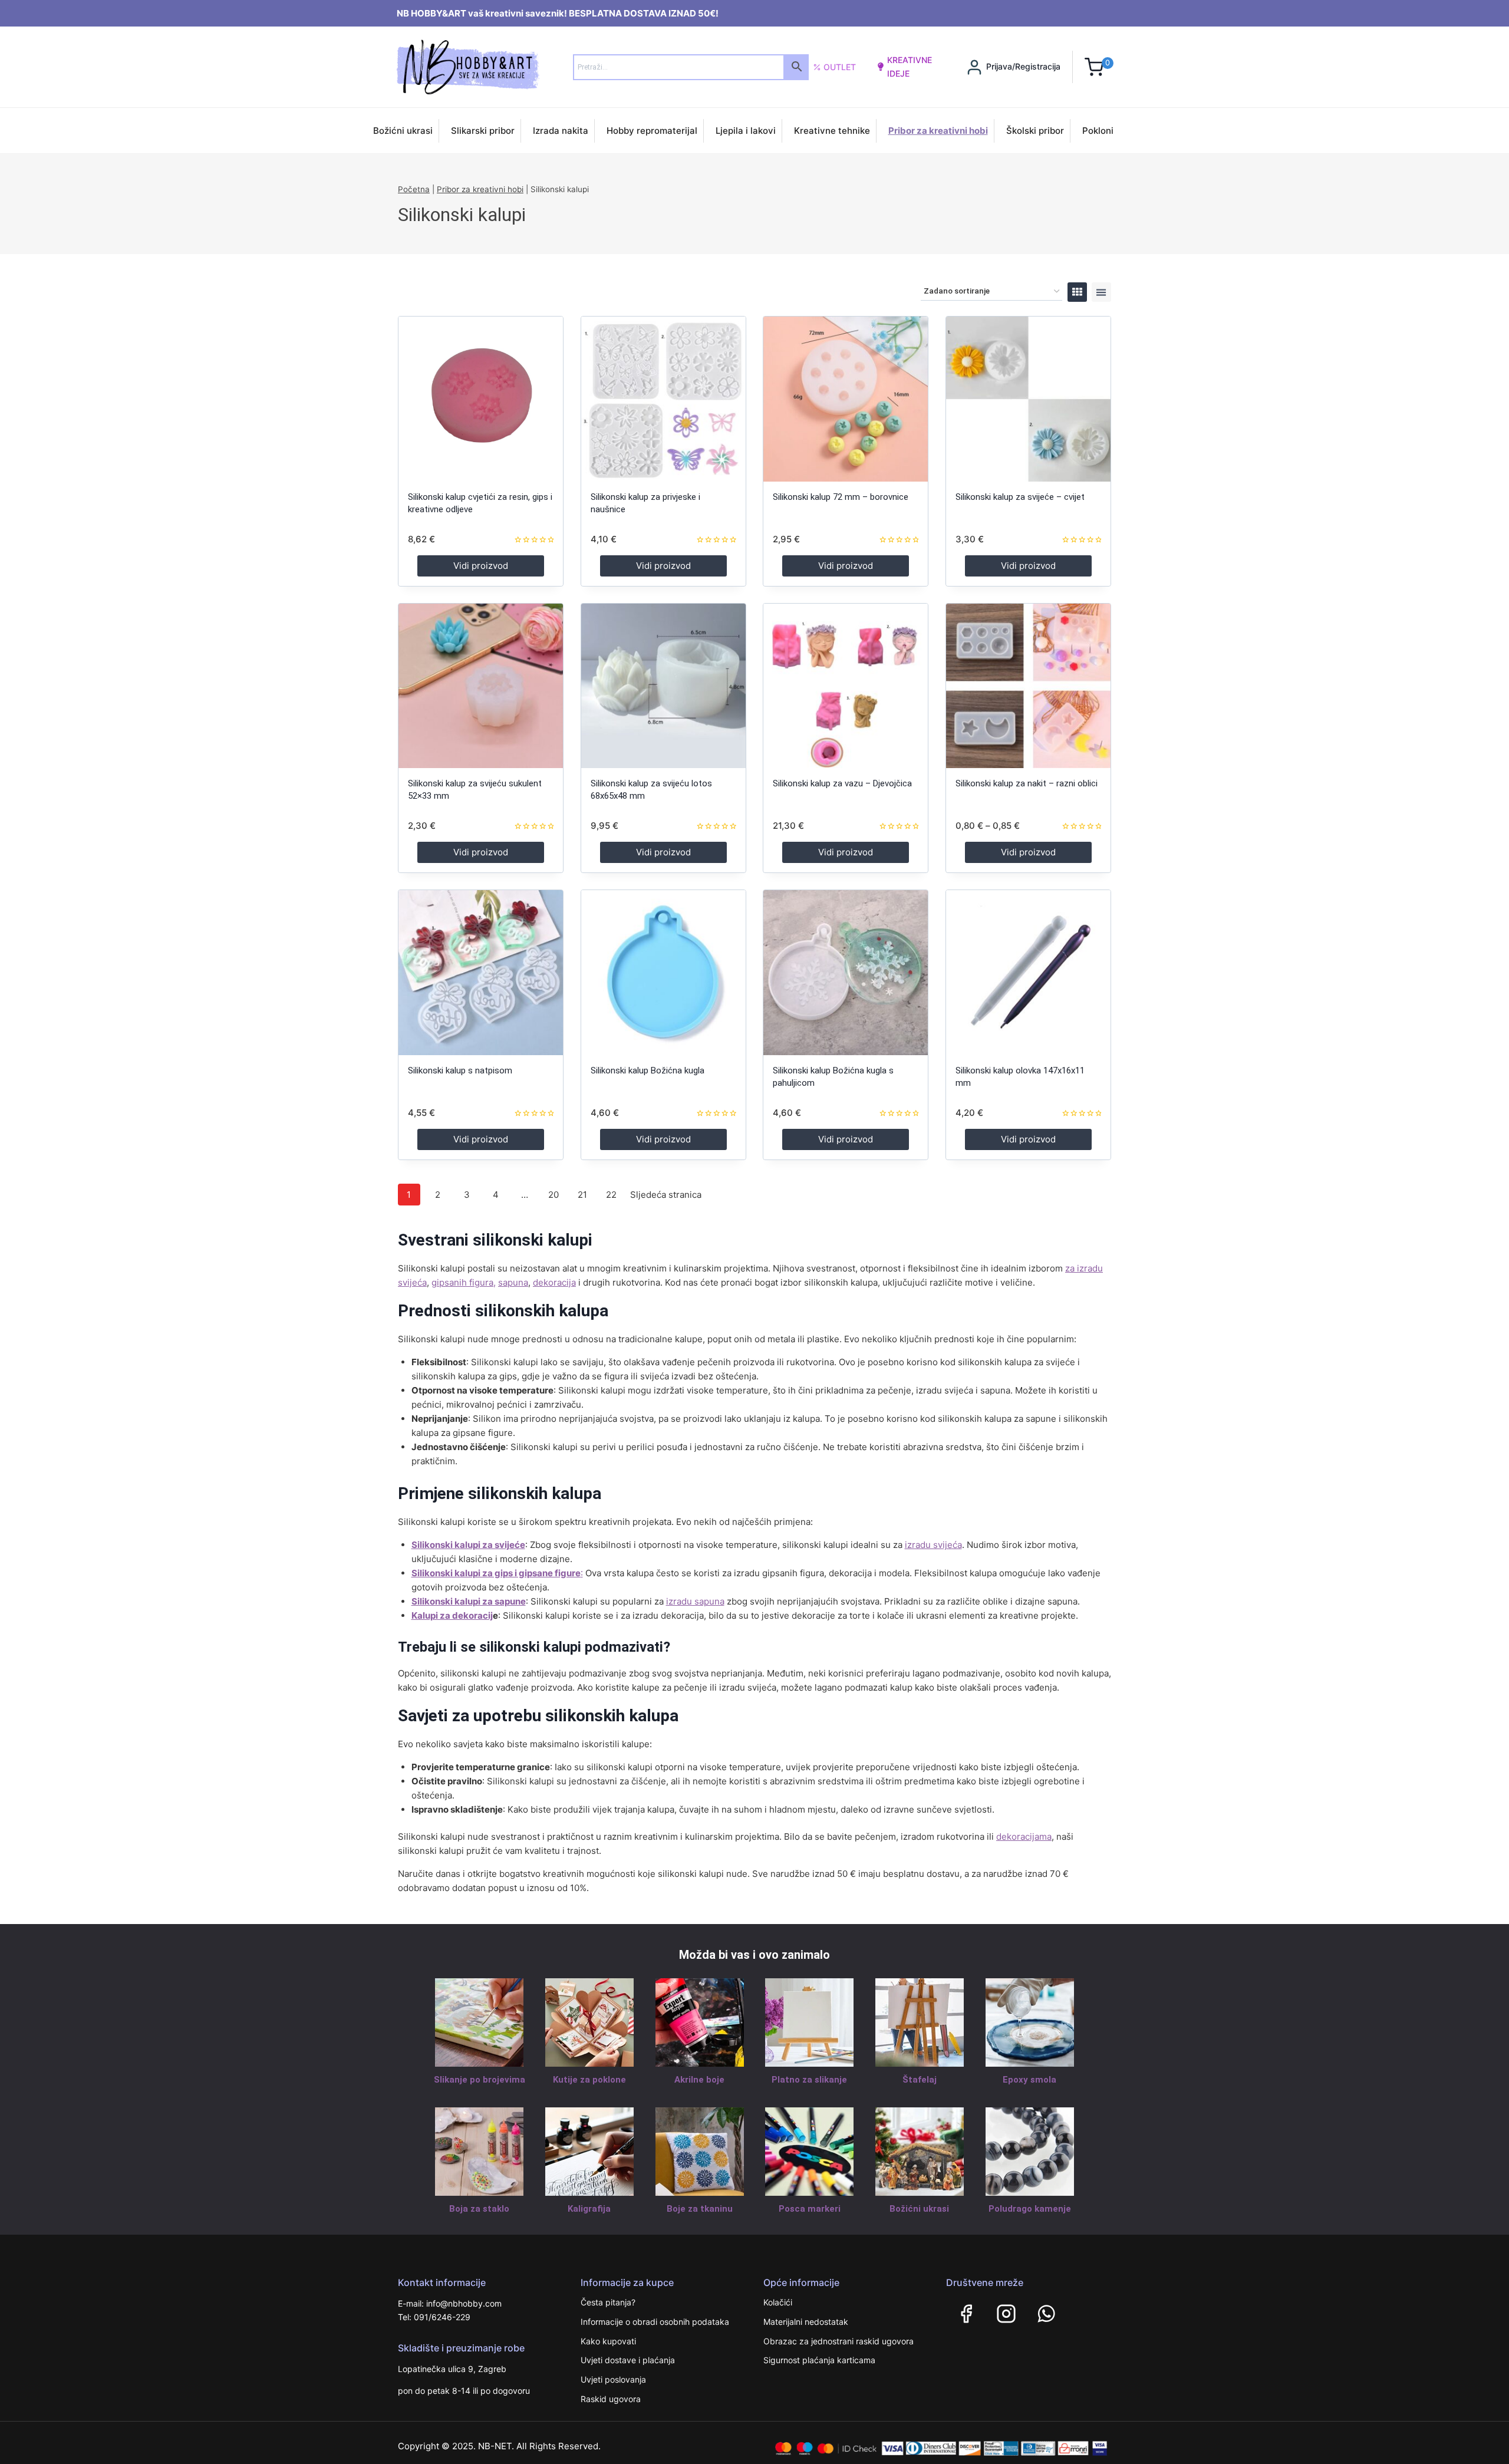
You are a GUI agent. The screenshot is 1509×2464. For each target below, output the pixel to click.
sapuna (513, 1282)
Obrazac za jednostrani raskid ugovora (838, 2341)
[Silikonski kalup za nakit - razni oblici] (1028, 686)
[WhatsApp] (1046, 2314)
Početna (414, 189)
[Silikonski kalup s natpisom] (481, 972)
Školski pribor (1035, 131)
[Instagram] (1006, 2314)
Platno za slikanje (809, 2080)
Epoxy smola (1029, 2080)
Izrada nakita (561, 131)
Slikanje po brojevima (480, 2080)
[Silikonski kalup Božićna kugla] (663, 972)
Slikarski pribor (483, 131)
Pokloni (1098, 131)
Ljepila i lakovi (746, 131)
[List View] (1101, 292)
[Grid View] (1077, 292)
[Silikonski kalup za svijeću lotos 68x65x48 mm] (663, 686)
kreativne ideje (910, 66)
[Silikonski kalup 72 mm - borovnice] (846, 399)
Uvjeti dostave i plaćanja (628, 2360)
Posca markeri (810, 2209)
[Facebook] (966, 2314)
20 (553, 1195)
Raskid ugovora (611, 2399)
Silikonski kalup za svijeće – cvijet (1020, 497)
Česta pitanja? (608, 2302)
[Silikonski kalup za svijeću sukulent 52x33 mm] (481, 686)
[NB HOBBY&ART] (468, 67)
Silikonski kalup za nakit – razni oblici (1027, 783)
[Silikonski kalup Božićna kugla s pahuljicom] (846, 972)
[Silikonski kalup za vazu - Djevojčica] (846, 686)
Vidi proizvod (481, 566)
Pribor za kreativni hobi (938, 131)
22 (611, 1195)
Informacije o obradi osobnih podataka (655, 2322)
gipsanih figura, (464, 1282)
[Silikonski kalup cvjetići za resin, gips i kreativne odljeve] (481, 399)
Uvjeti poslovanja (613, 2379)
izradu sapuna (695, 1601)
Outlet (840, 67)
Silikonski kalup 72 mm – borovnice (841, 497)
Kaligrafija (589, 2209)
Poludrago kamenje (1030, 2209)
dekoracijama (1024, 1837)
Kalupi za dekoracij (452, 1615)
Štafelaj (920, 2080)
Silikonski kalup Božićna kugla (648, 1070)
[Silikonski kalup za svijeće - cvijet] (1028, 399)
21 (582, 1195)
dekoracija (554, 1282)
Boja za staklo (479, 2209)
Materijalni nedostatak (806, 2322)
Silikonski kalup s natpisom (460, 1070)
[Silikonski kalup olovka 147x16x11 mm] (1028, 972)
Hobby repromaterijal (652, 131)
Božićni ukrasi (403, 131)
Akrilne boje (699, 2080)
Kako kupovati (608, 2341)
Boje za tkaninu (700, 2209)
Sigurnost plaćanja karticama (819, 2360)
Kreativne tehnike (832, 131)
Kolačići (778, 2302)
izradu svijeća (933, 1545)
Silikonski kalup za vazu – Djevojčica (842, 783)
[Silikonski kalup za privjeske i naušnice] (663, 399)
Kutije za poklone (589, 2080)
